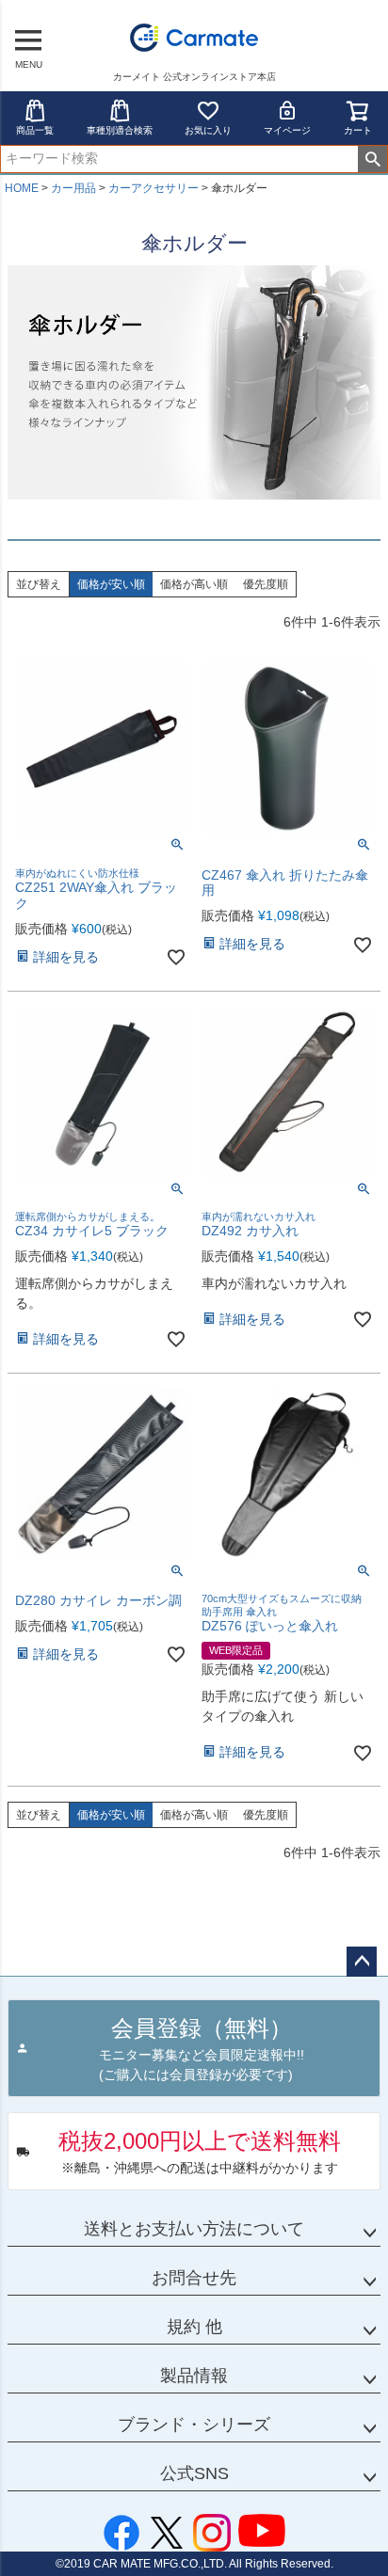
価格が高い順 (194, 584)
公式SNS (194, 2473)
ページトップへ (362, 1962)
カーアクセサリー (154, 188)
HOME (22, 188)
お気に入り (208, 130)
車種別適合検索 (120, 130)
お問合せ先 (194, 2278)
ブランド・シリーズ (194, 2425)
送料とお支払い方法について (194, 2229)
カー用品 (73, 188)
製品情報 (194, 2376)
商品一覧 (35, 130)
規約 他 (194, 2327)
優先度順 (266, 584)
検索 (372, 159)
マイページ (287, 130)
